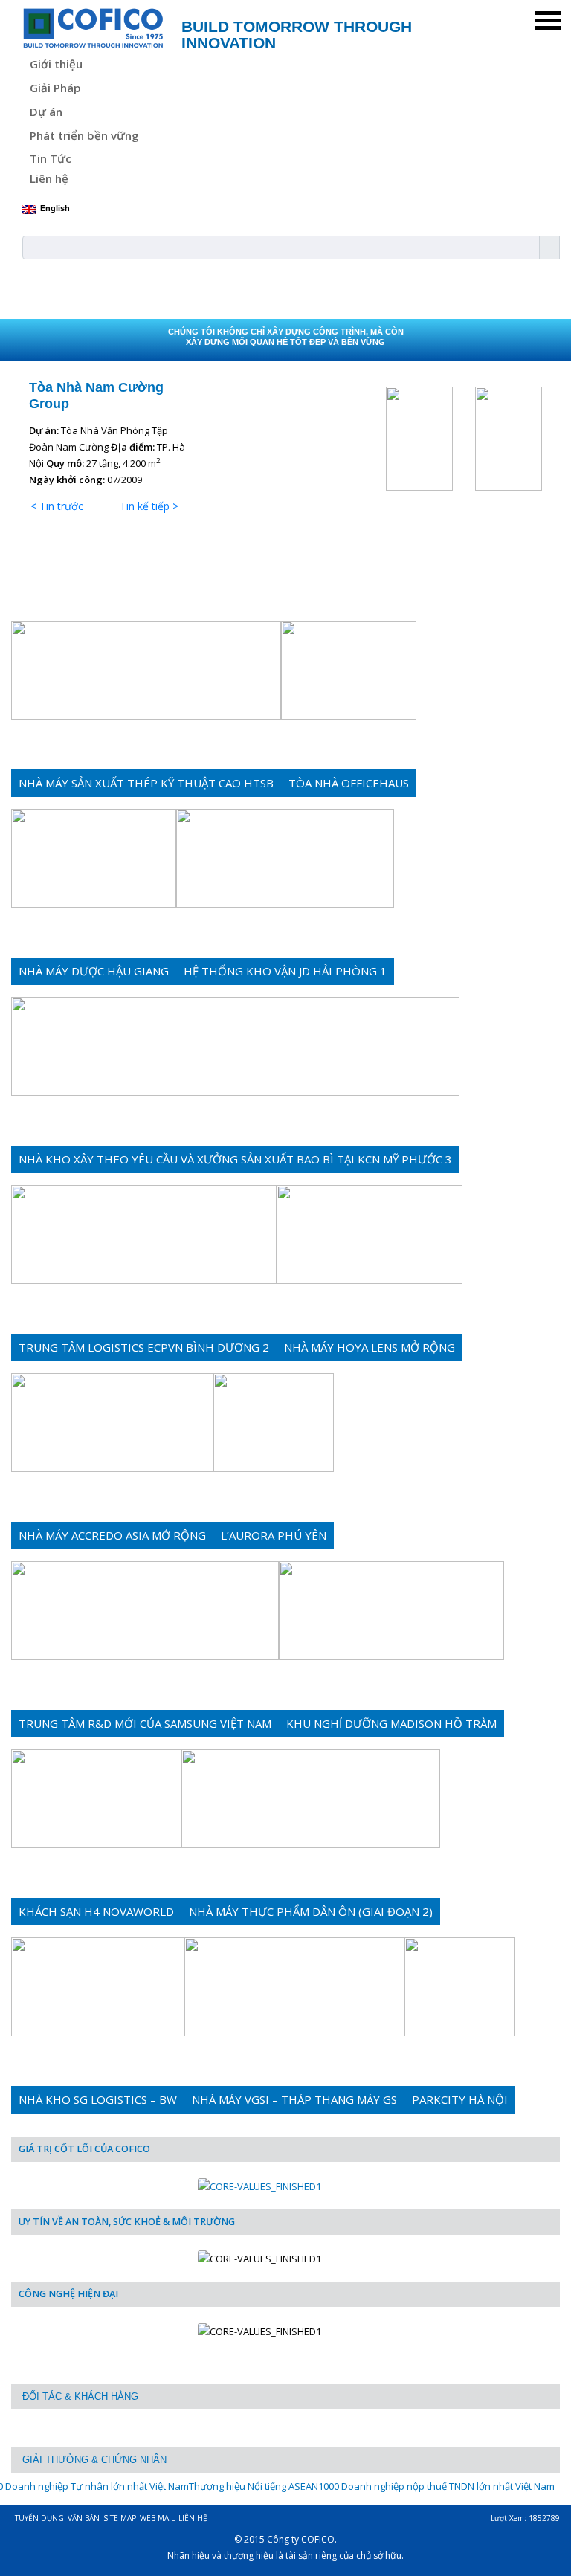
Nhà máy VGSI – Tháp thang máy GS (294, 2099)
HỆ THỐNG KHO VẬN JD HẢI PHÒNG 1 (285, 971)
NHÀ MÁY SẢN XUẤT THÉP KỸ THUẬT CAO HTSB (146, 783)
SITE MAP (120, 2518)
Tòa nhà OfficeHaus (349, 783)
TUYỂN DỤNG (39, 2518)
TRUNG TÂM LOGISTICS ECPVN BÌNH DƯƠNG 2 (144, 1347)
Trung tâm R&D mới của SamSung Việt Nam (145, 1723)
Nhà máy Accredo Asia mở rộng (112, 1535)
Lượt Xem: (525, 2518)
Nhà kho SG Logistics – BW (98, 2099)
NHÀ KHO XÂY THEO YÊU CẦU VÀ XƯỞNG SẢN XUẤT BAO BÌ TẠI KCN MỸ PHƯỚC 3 (235, 1159)
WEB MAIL (157, 2518)
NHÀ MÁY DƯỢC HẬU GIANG (94, 971)
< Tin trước (57, 506)
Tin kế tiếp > (149, 506)
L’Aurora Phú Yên (274, 1535)
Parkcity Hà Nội (460, 2099)
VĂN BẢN (84, 2518)
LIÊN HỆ (193, 2518)
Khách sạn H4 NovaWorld (96, 1911)
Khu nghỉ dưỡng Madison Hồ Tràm (391, 1723)
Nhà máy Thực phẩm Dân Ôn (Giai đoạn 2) (311, 1911)
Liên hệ (49, 178)
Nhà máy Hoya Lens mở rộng (370, 1347)
